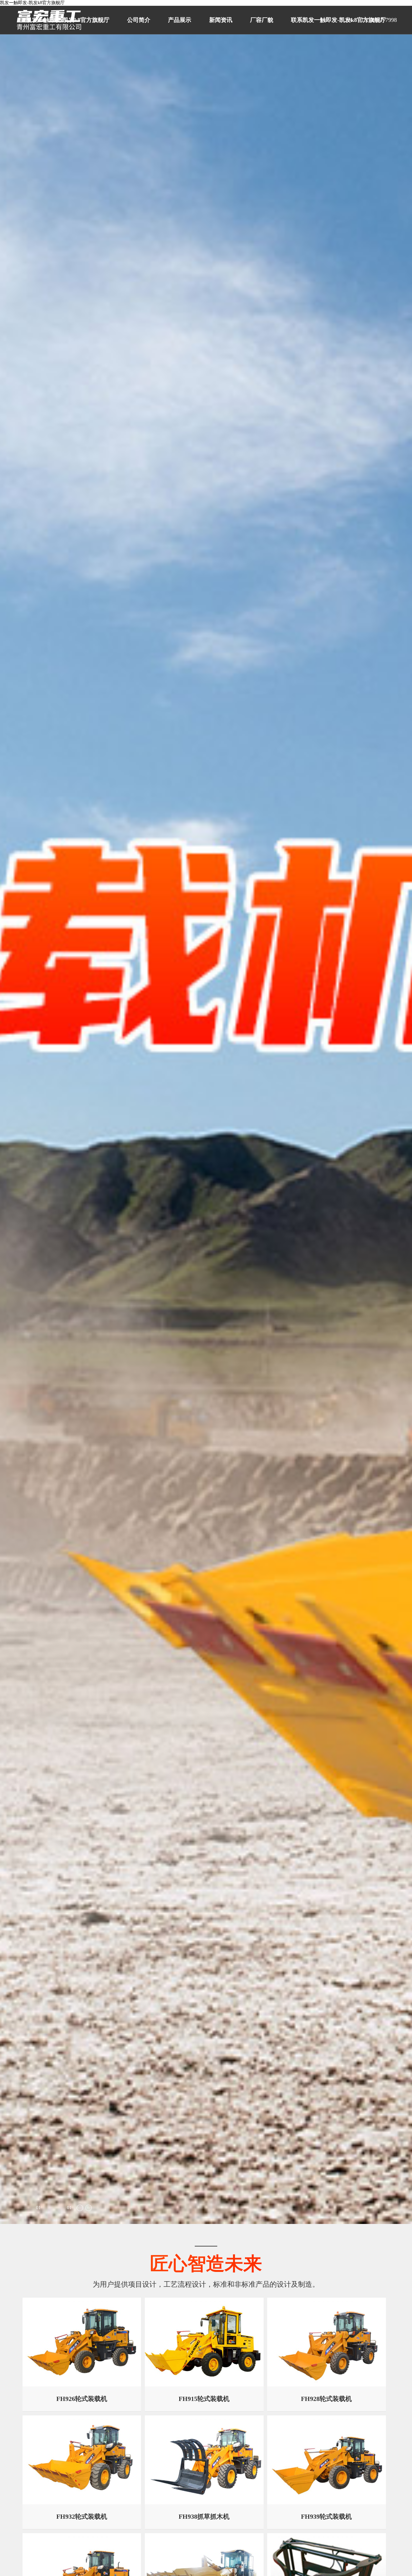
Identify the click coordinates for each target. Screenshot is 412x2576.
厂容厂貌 (262, 20)
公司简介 (139, 20)
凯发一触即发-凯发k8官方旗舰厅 (32, 3)
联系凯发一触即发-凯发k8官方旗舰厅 (338, 20)
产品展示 (180, 20)
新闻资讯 (221, 20)
